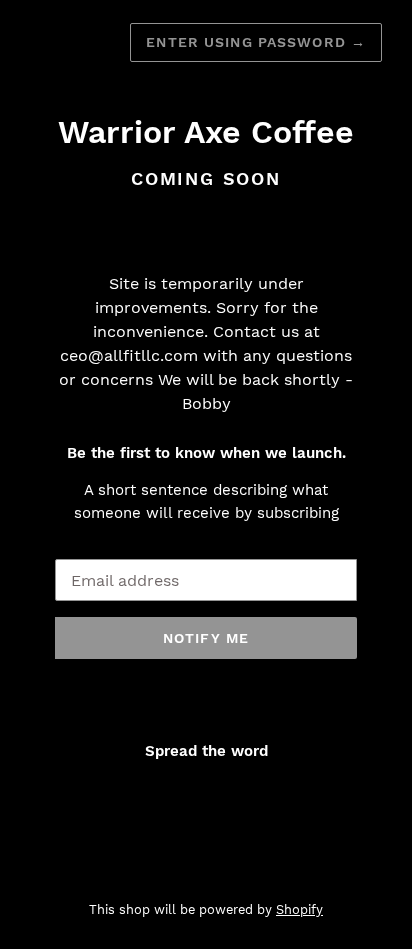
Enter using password (256, 42)
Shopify (299, 909)
